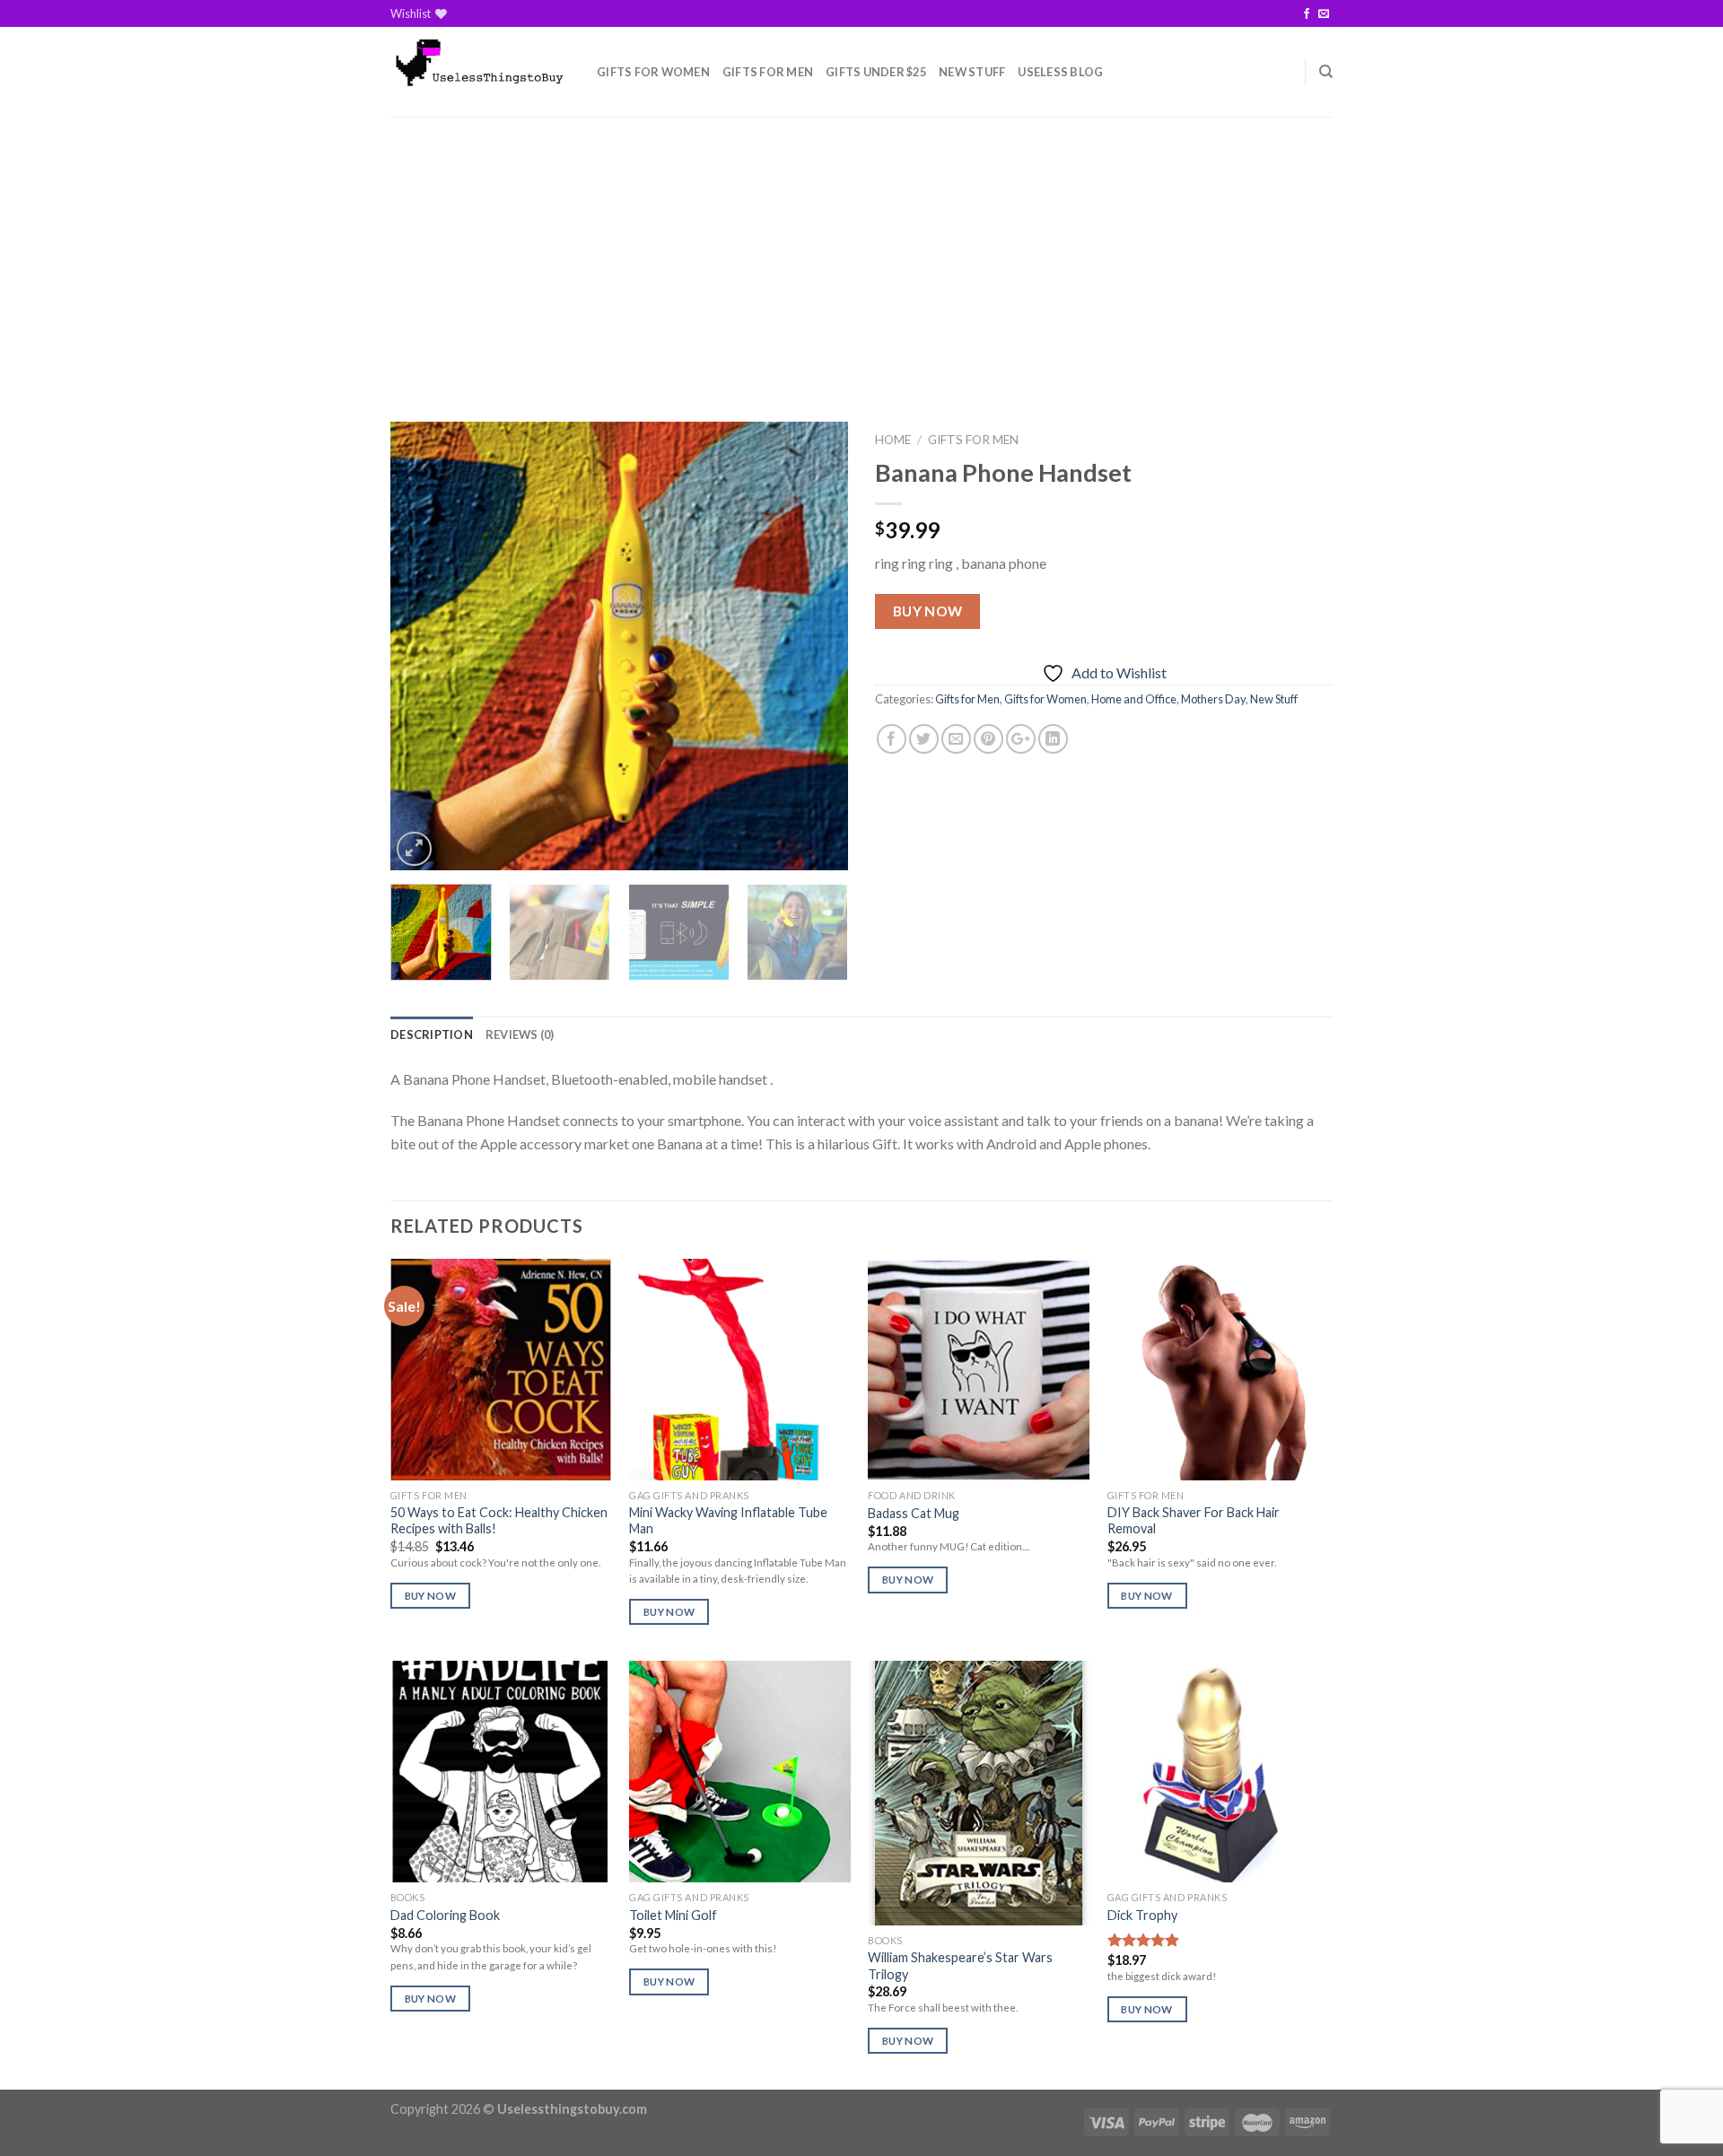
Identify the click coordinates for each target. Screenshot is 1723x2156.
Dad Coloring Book (445, 1915)
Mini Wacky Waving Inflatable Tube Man (728, 1521)
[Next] (817, 646)
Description (432, 1034)
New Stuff (972, 72)
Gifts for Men (768, 72)
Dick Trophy (1142, 1915)
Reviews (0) (520, 1034)
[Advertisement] (861, 251)
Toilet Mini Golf (673, 1915)
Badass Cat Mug (914, 1513)
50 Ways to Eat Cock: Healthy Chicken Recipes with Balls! (499, 1521)
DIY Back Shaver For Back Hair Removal (1194, 1521)
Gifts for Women (653, 72)
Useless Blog (1060, 72)
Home (893, 440)
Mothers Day (1213, 699)
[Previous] (422, 646)
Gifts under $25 (876, 72)
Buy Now (928, 611)
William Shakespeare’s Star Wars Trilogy (960, 1966)
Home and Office (1134, 699)
